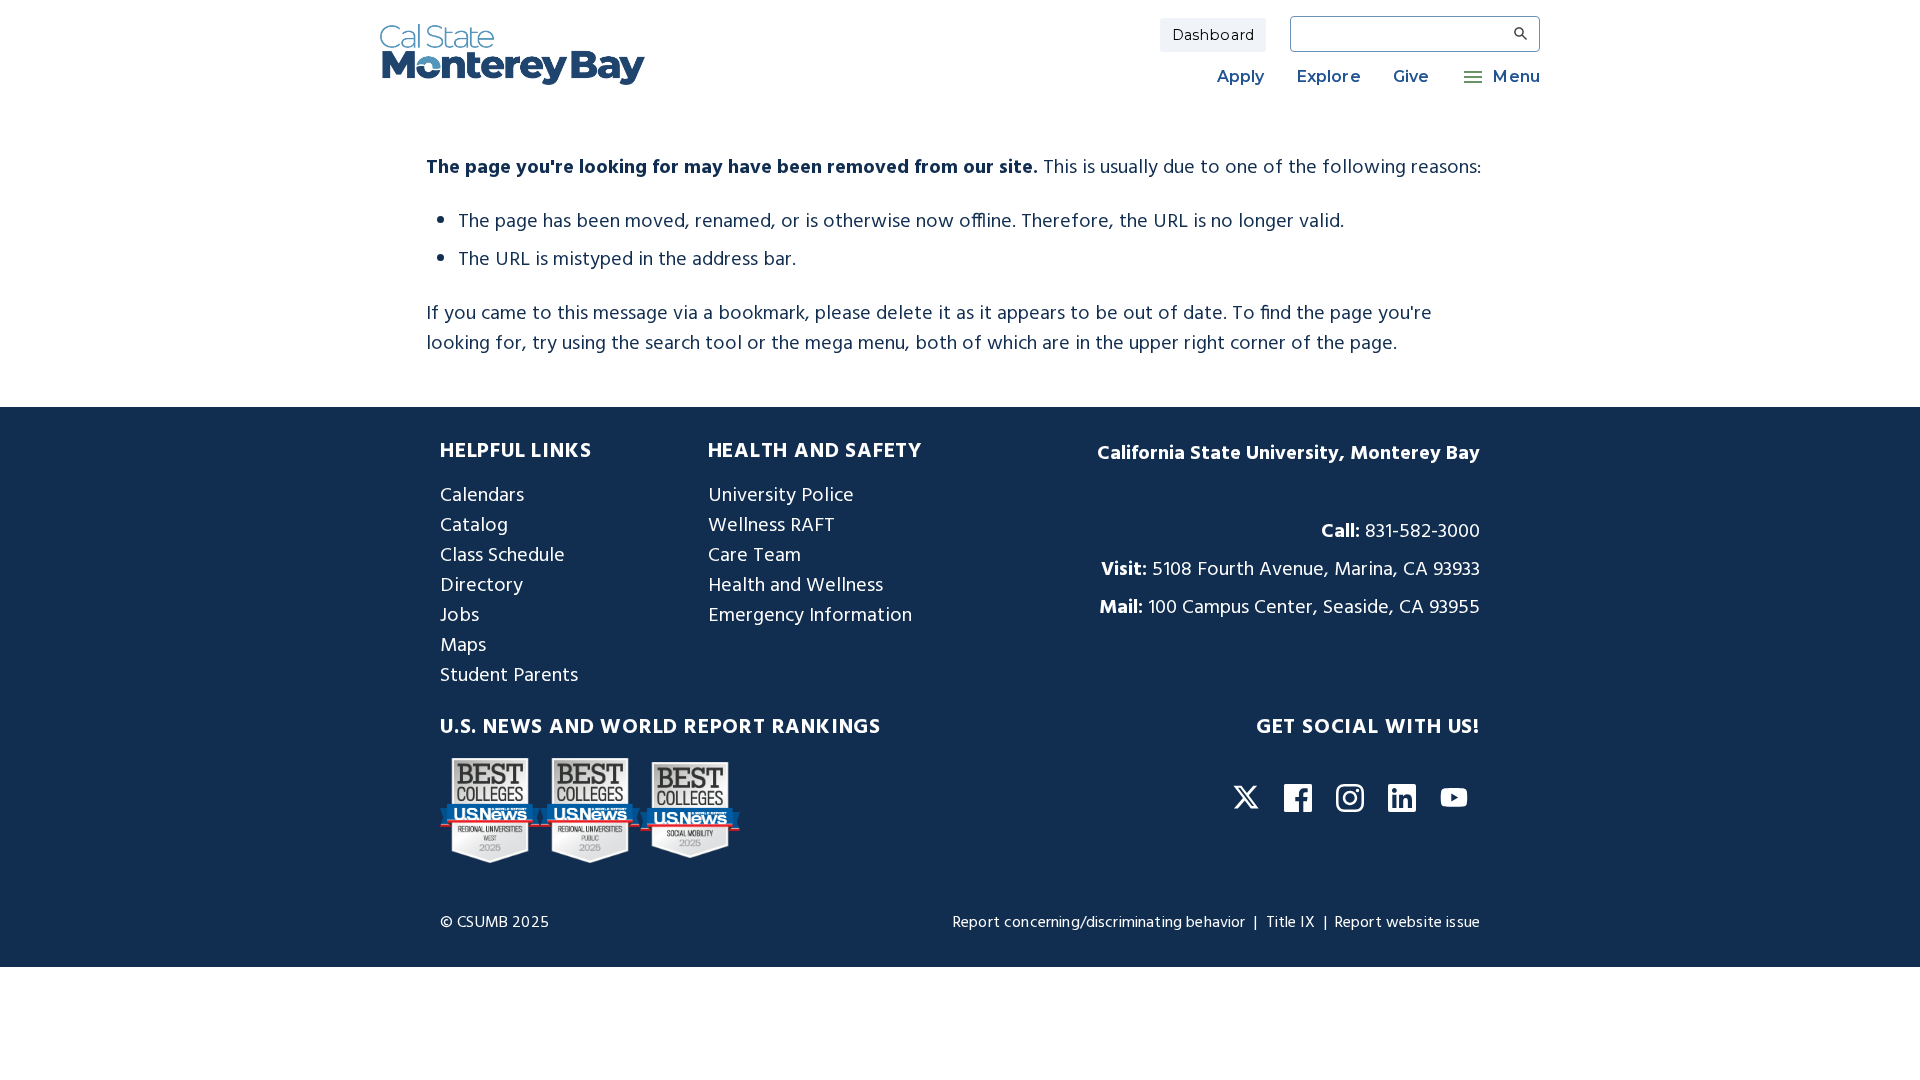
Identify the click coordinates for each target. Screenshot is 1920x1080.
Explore (1329, 76)
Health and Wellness (795, 586)
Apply (1241, 76)
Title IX (1290, 923)
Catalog (474, 526)
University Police (781, 496)
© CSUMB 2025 (494, 923)
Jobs (459, 616)
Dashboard (1213, 35)
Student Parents (509, 676)
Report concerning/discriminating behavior (1099, 923)
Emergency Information (810, 616)
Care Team (754, 556)
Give (1411, 76)
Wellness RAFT (771, 526)
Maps (463, 646)
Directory (481, 586)
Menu (1516, 76)
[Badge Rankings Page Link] (490, 810)
